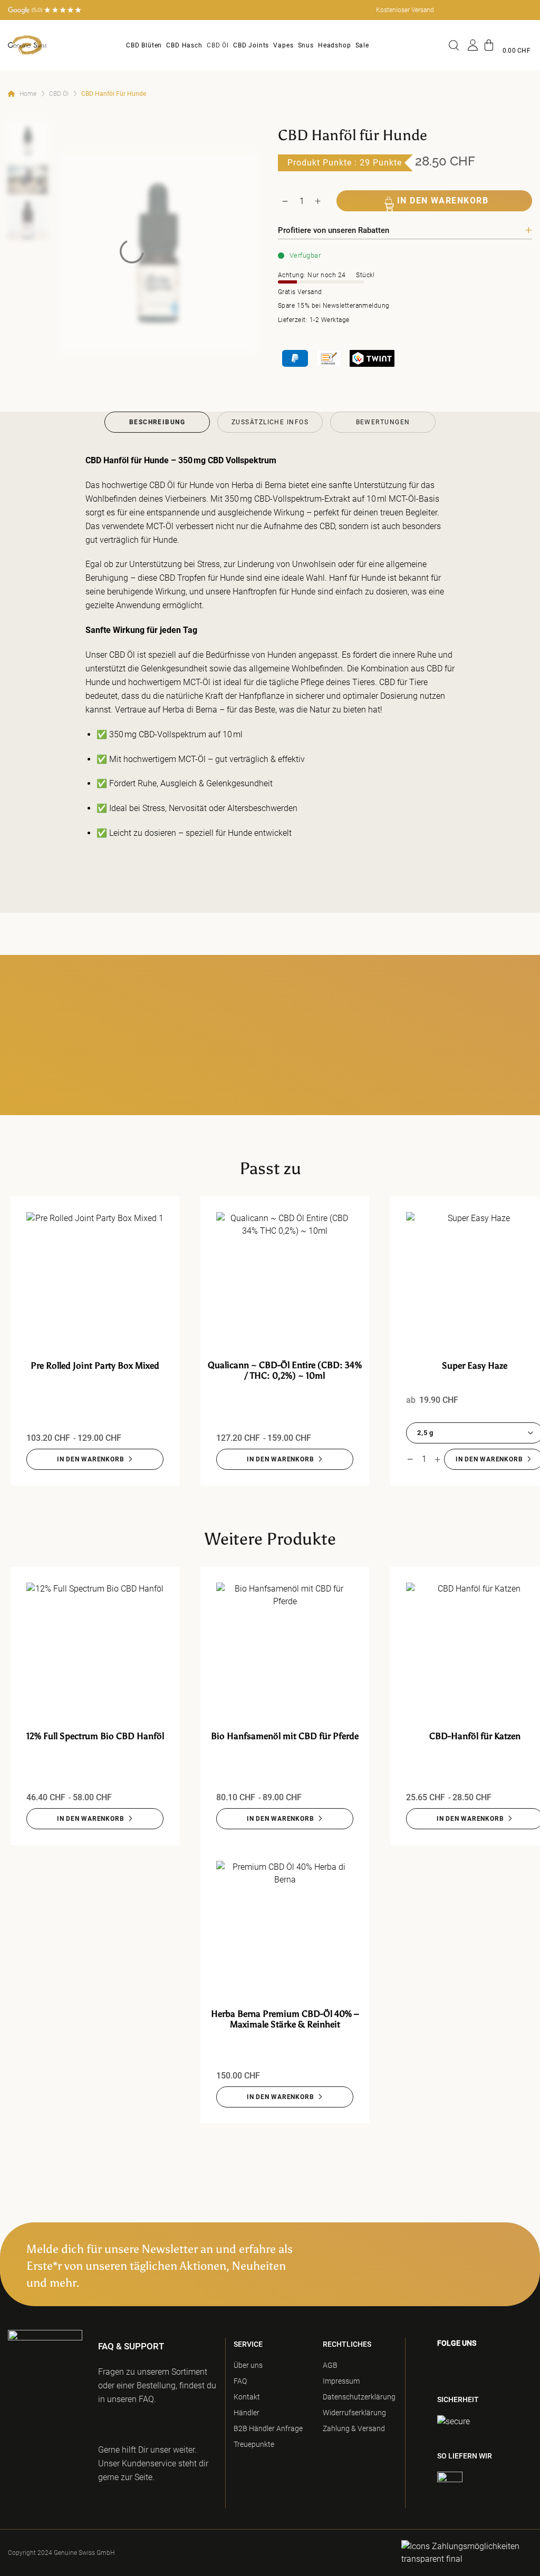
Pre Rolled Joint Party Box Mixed (95, 1365)
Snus (306, 45)
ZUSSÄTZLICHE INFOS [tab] (270, 422)
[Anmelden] (473, 45)
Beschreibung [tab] (157, 422)
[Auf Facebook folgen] (440, 2365)
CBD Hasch (184, 45)
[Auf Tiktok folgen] (475, 2365)
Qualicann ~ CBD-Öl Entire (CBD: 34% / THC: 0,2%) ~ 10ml (285, 1370)
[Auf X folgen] (494, 2365)
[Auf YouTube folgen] (443, 2378)
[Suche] (456, 45)
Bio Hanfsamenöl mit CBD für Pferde (285, 1736)
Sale (362, 45)
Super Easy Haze (475, 1365)
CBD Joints (251, 45)
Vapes (283, 45)
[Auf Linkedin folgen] (514, 2365)
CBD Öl (218, 45)
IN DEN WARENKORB (443, 201)
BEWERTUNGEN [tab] (383, 422)
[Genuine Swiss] (27, 45)
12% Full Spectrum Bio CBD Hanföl (95, 1736)
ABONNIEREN (480, 2257)
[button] (507, 45)
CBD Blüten (144, 45)
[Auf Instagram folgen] (457, 2365)
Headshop (335, 45)
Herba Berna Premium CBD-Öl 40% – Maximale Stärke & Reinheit (285, 2019)
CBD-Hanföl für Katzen (475, 1736)
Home (28, 94)
